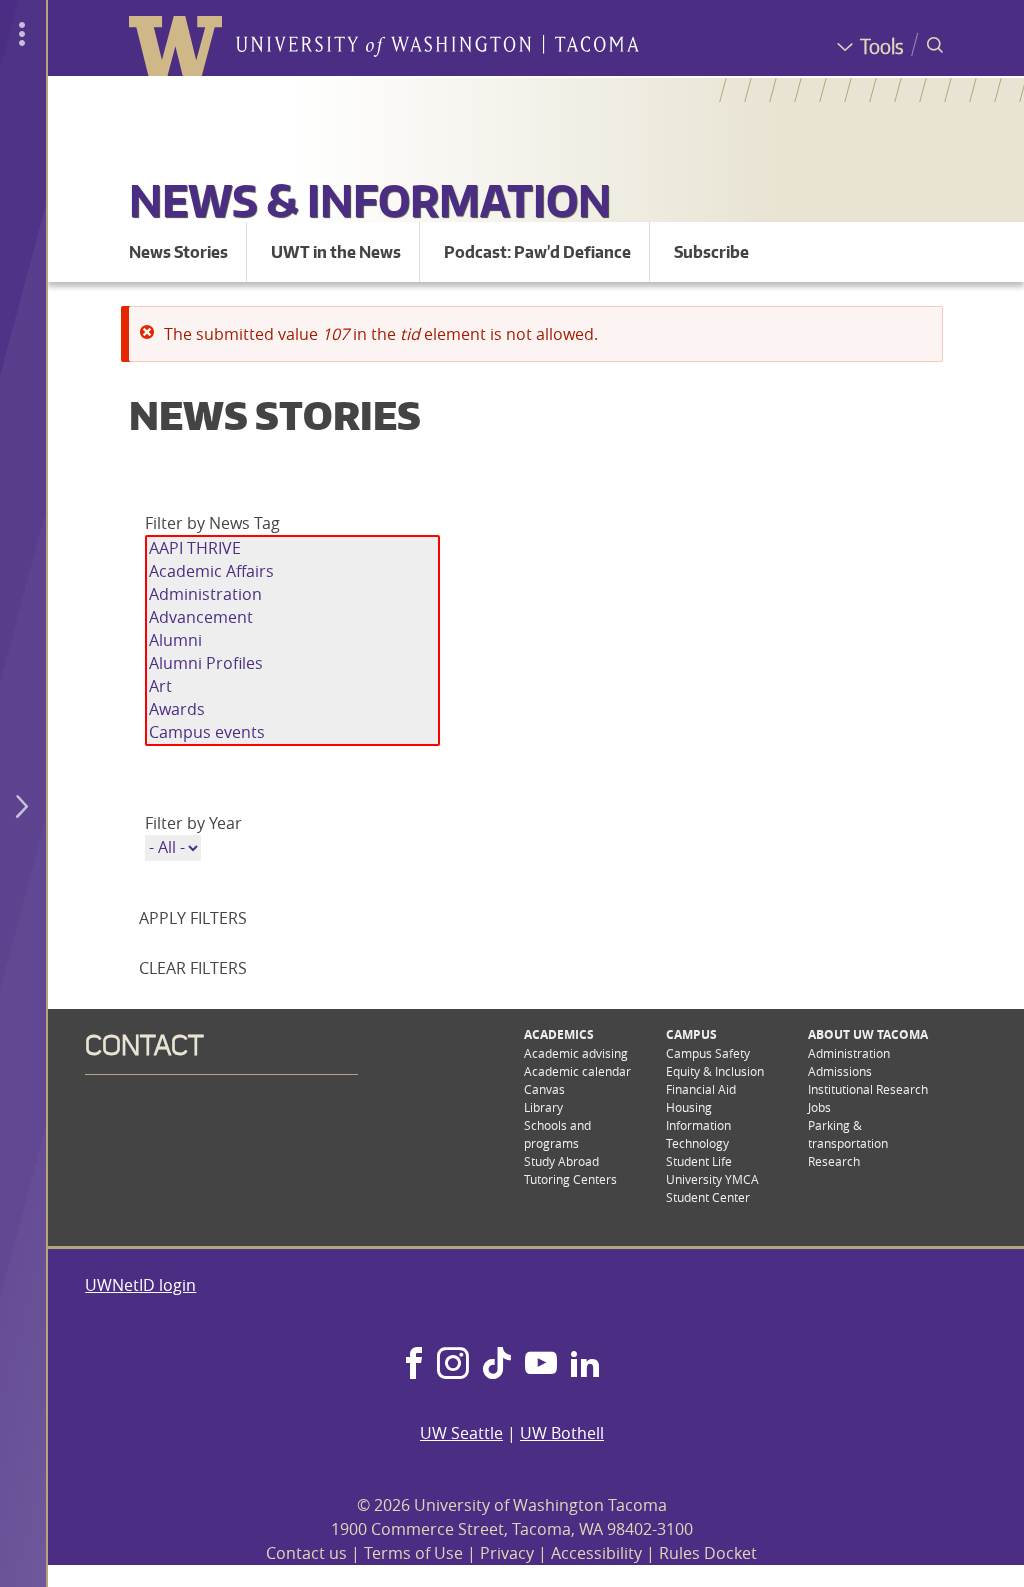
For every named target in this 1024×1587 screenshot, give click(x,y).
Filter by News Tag (212, 523)
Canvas (544, 1089)
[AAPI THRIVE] (292, 548)
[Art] (292, 686)
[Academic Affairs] (292, 571)
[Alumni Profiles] (292, 663)
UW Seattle (461, 1433)
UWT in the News (336, 252)
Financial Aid (701, 1089)
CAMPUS (691, 1034)
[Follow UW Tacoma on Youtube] (541, 1365)
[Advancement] (292, 617)
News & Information (370, 200)
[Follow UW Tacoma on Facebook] (414, 1365)
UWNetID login (140, 1285)
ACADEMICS (559, 1034)
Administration (849, 1053)
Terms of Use (413, 1553)
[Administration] (292, 594)
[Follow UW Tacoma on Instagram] (452, 1365)
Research (834, 1161)
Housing (689, 1107)
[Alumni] (292, 640)
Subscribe (711, 252)
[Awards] (292, 709)
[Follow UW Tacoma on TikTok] (497, 1365)
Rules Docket (708, 1553)
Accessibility (596, 1553)
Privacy (507, 1553)
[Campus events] (292, 732)
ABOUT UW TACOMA (868, 1034)
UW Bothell (562, 1433)
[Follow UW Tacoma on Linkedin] (585, 1365)
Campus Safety (708, 1053)
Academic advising (576, 1053)
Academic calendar (577, 1071)
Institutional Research (868, 1089)
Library (543, 1107)
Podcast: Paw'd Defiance (537, 252)
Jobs (819, 1107)
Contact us (306, 1553)
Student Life (699, 1161)
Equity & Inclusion (715, 1071)
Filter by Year (193, 823)
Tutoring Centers (570, 1179)
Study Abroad (561, 1161)
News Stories (178, 252)
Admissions (840, 1071)
